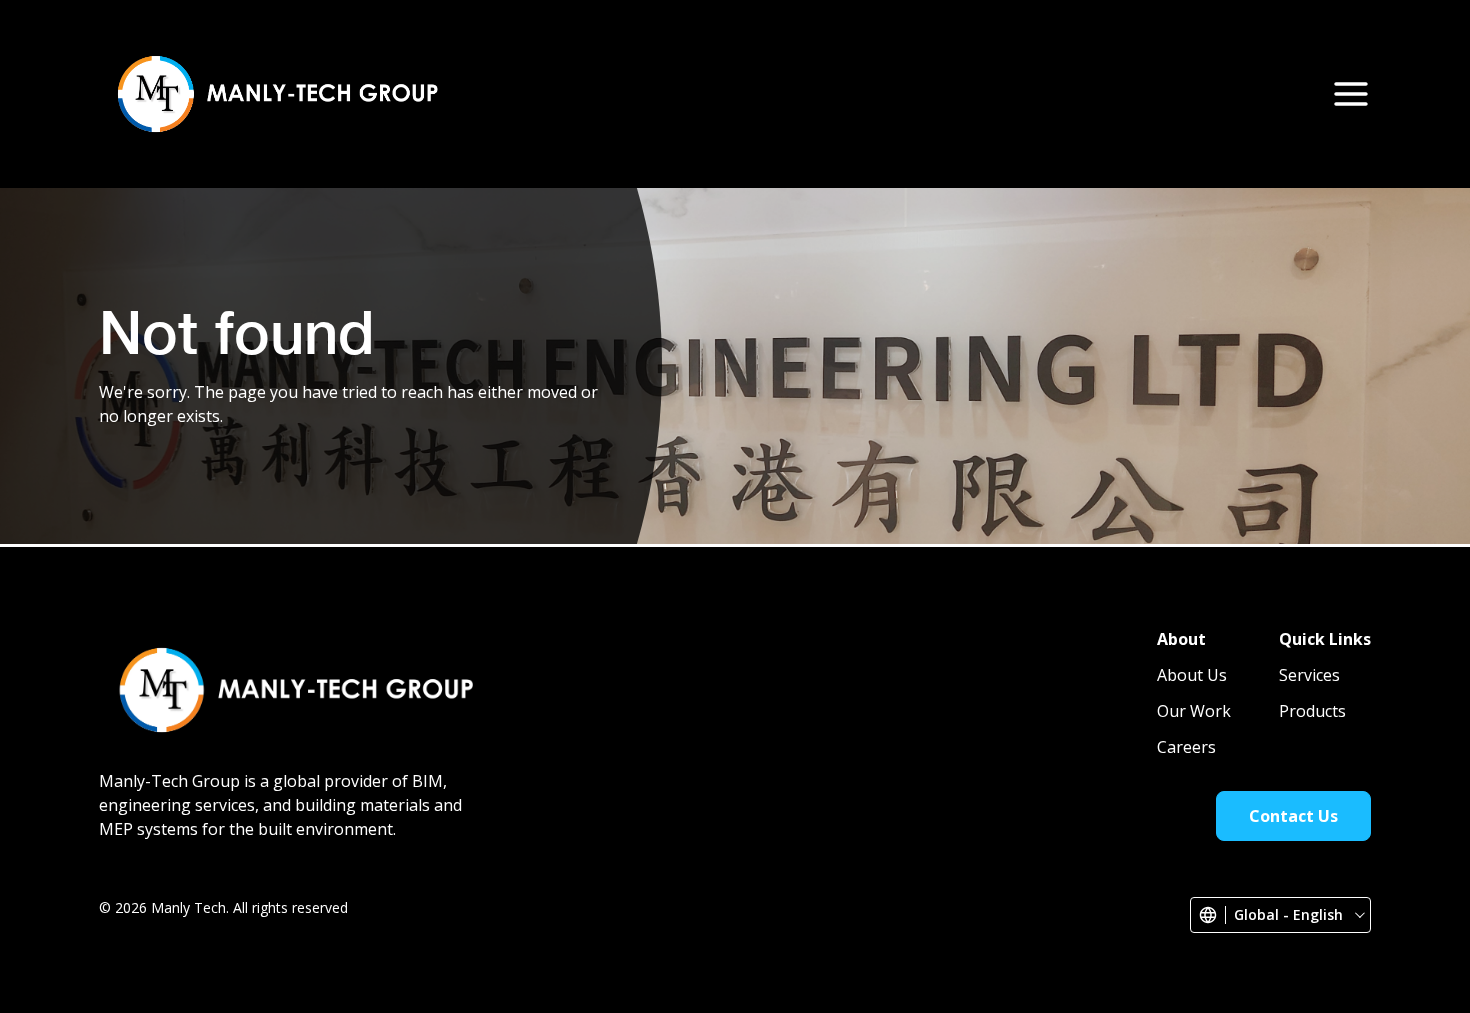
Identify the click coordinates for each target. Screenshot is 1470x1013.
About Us (664, 93)
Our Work (984, 93)
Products (873, 93)
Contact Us (1229, 94)
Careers (1090, 93)
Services (769, 93)
